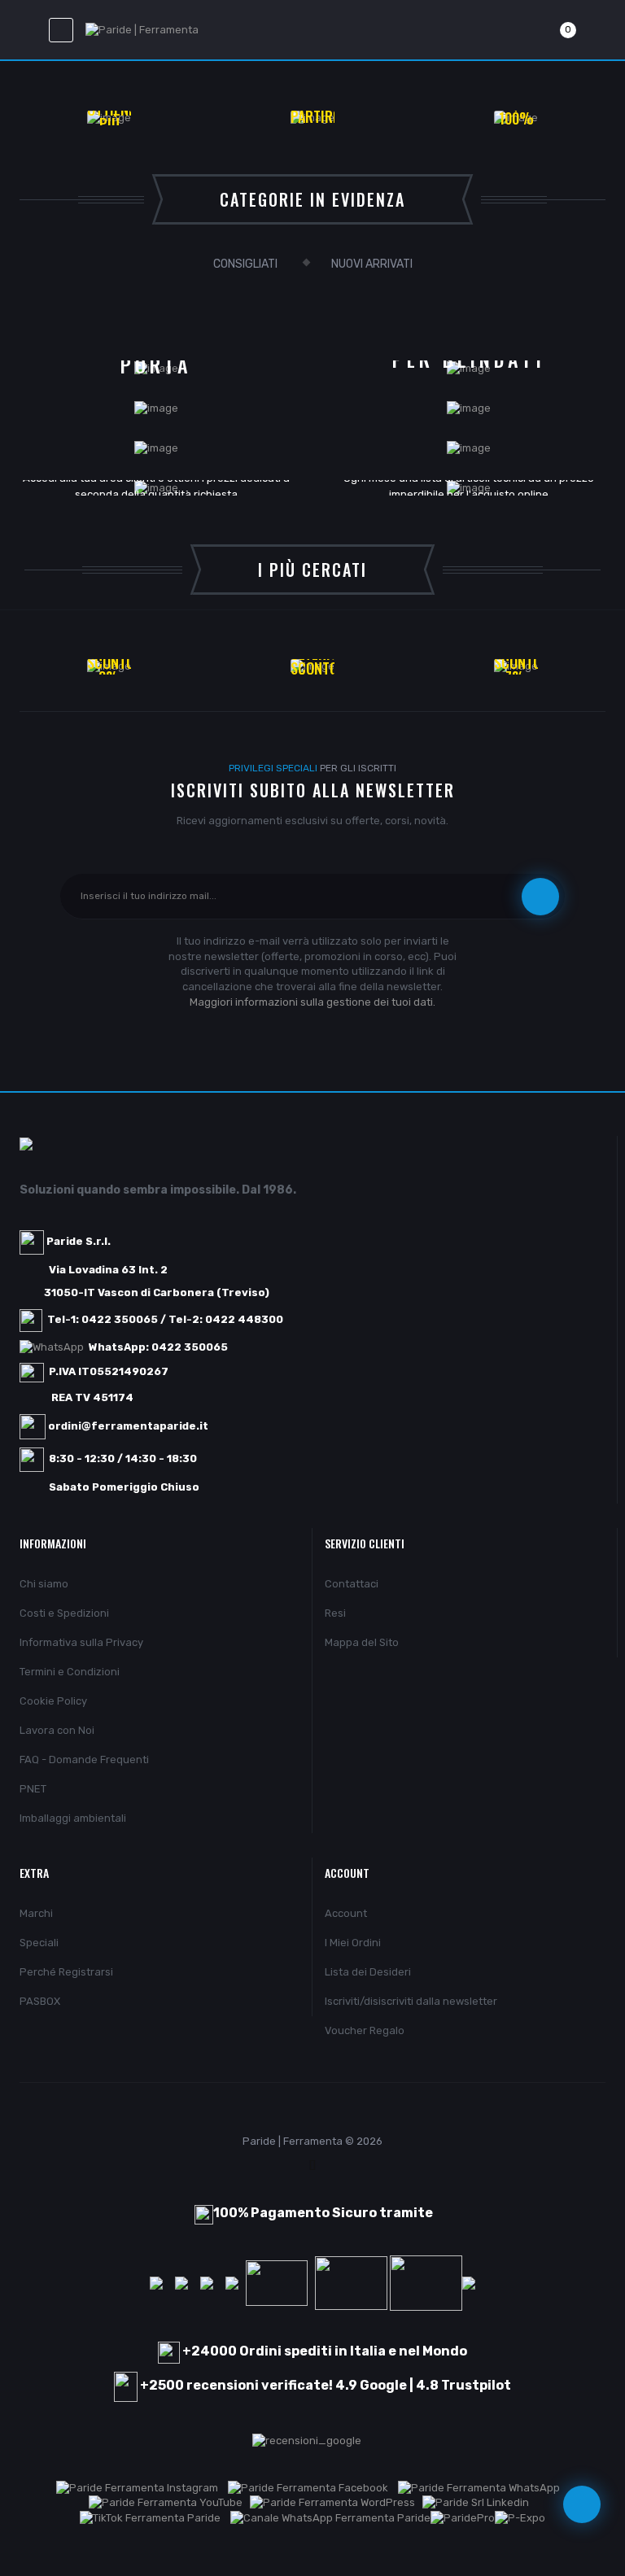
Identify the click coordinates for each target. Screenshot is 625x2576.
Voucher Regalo (365, 2030)
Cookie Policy (53, 1701)
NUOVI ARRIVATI (372, 264)
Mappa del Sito (362, 1642)
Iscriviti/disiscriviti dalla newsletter (411, 2001)
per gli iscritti (312, 768)
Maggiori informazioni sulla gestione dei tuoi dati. (312, 1002)
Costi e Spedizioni (64, 1613)
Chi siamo (44, 1584)
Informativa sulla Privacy (81, 1642)
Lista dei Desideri (368, 1972)
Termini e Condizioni (70, 1672)
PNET (33, 1789)
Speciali (39, 1943)
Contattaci (352, 1584)
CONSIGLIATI (245, 264)
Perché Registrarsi (66, 1972)
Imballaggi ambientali (73, 1818)
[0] (549, 30)
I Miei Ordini (353, 1943)
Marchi (36, 1913)
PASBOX (40, 2001)
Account (346, 1913)
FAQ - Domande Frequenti (84, 1760)
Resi (335, 1613)
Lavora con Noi (57, 1730)
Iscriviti (540, 897)
